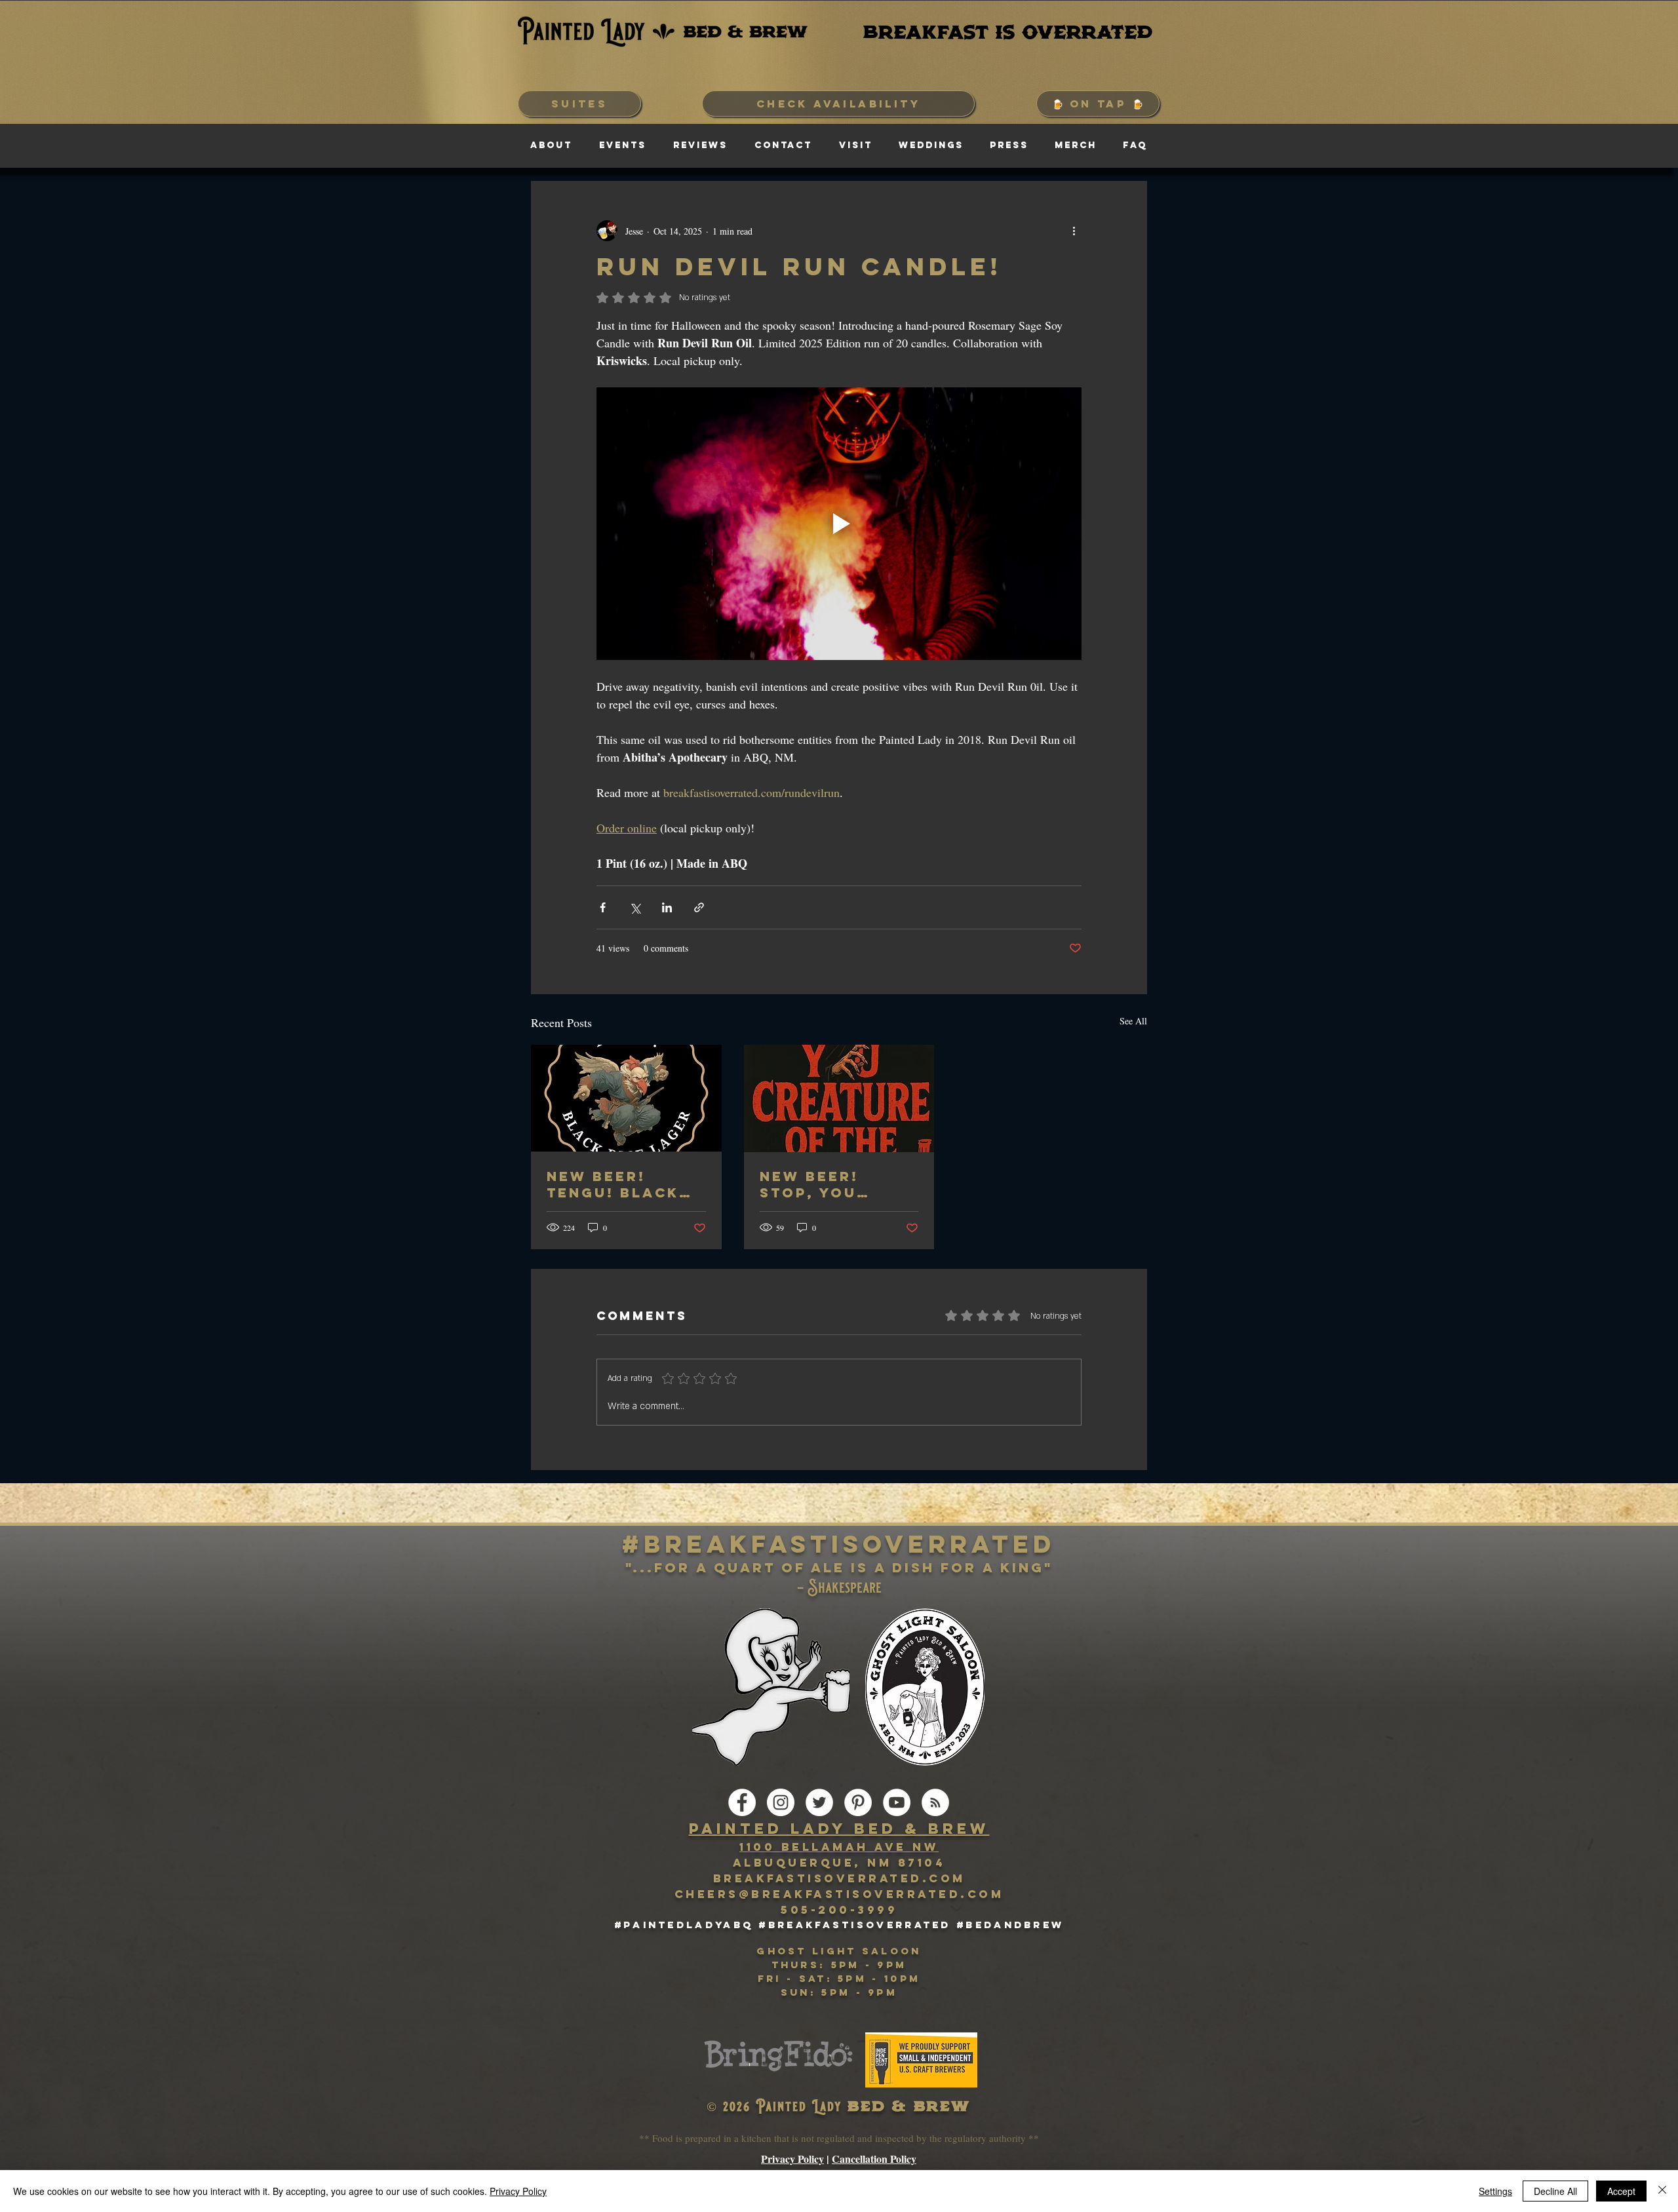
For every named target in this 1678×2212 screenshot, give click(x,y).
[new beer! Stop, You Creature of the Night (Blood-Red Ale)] (839, 1098)
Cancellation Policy (874, 2159)
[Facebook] (742, 1802)
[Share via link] (699, 907)
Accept (1621, 2191)
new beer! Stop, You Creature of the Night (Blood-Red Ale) (821, 1184)
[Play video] (839, 524)
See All (1133, 1021)
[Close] (1662, 2191)
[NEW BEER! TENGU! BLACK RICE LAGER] (626, 1098)
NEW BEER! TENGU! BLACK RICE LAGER (613, 1184)
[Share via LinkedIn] (667, 907)
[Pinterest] (858, 1802)
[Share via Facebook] (603, 907)
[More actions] (1074, 231)
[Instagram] (781, 1802)
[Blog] (935, 1802)
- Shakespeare (839, 1588)
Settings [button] (1495, 2191)
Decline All (1555, 2191)
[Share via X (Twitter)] (635, 907)
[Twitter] (819, 1802)
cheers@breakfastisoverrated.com (839, 1894)
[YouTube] (897, 1802)
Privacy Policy (792, 2159)
